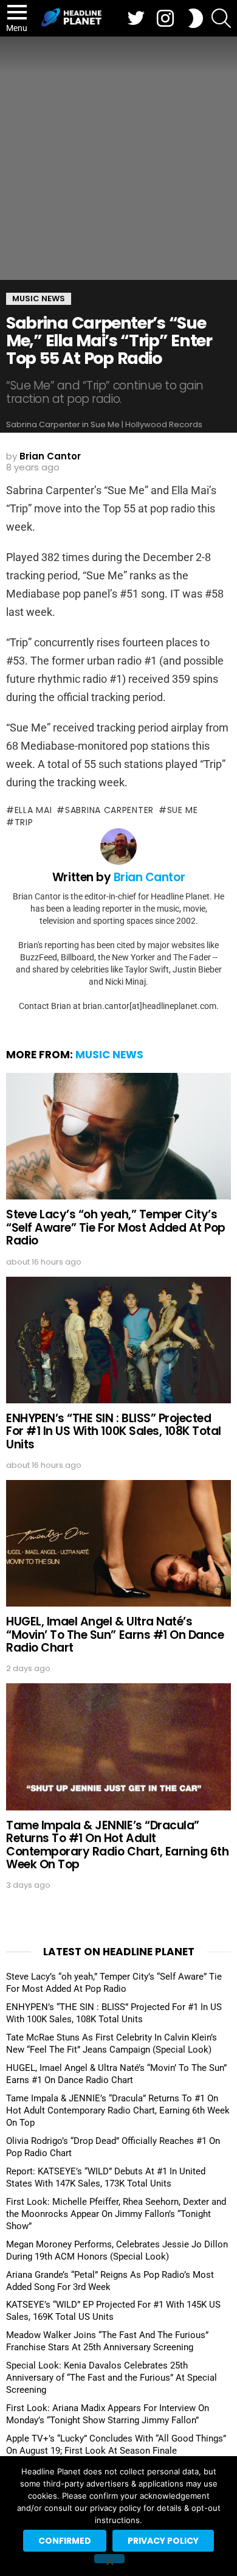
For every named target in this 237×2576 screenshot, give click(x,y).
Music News (109, 1055)
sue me (183, 810)
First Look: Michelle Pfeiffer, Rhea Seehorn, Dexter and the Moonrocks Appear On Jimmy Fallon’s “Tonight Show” (116, 2214)
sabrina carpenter (109, 810)
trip (24, 822)
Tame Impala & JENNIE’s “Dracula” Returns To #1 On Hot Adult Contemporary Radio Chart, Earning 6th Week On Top (117, 1845)
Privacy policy (163, 2541)
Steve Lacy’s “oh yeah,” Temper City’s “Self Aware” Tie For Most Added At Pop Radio (116, 1227)
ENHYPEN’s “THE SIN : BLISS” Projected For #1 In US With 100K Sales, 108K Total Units (114, 1431)
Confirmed (65, 2541)
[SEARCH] (221, 18)
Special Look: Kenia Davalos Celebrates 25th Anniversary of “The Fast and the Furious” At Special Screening (112, 2378)
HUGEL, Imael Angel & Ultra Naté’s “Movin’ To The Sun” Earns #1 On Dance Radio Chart (115, 1635)
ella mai (33, 810)
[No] (109, 2559)
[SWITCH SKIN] (196, 18)
